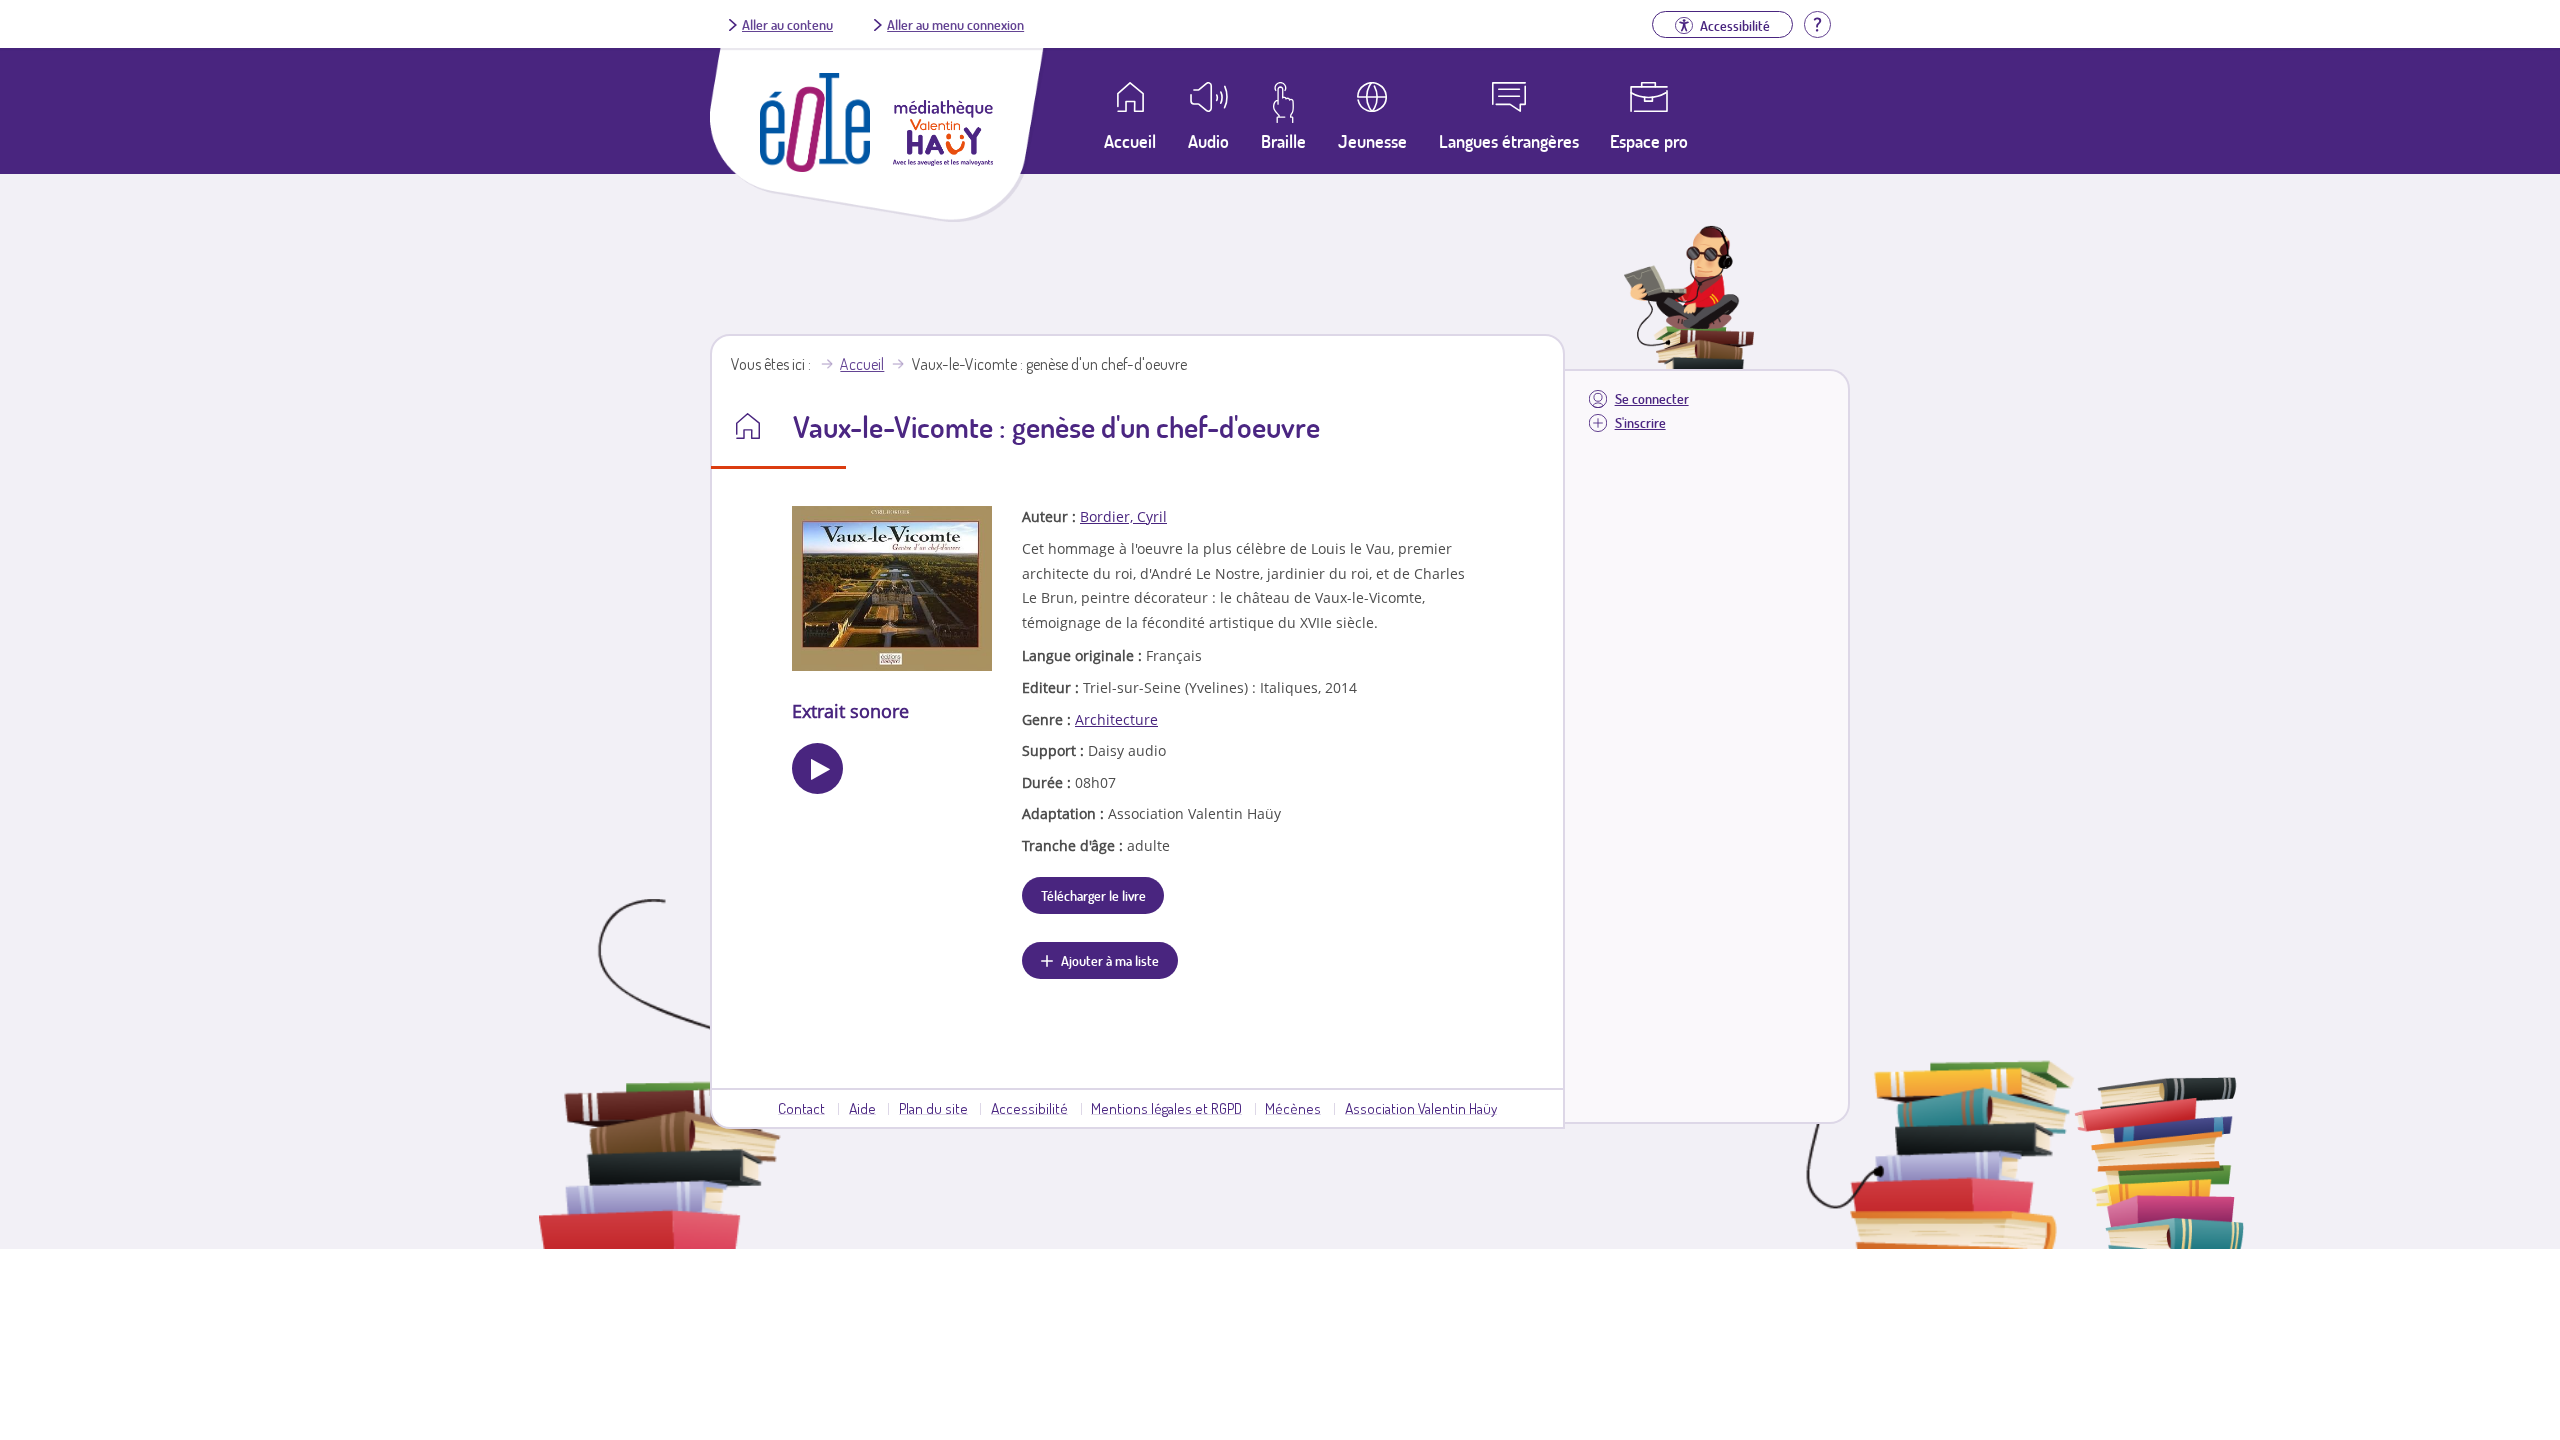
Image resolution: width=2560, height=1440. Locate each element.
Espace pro (1649, 141)
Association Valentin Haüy (1421, 1108)
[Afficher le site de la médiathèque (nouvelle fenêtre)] (943, 160)
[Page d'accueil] (815, 166)
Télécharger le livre (1093, 895)
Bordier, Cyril (1123, 516)
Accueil (862, 364)
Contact (801, 1108)
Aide (862, 1108)
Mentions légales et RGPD (1166, 1108)
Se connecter (1652, 398)
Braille (1283, 141)
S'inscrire (1640, 422)
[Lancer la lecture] (817, 768)
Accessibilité (1029, 1108)
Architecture (1116, 719)
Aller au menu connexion (955, 24)
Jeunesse (1372, 141)
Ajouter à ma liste (1110, 960)
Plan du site (933, 1108)
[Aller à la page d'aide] (1817, 22)
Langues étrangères (1509, 141)
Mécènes (1293, 1108)
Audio (1208, 141)
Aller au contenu (787, 24)
